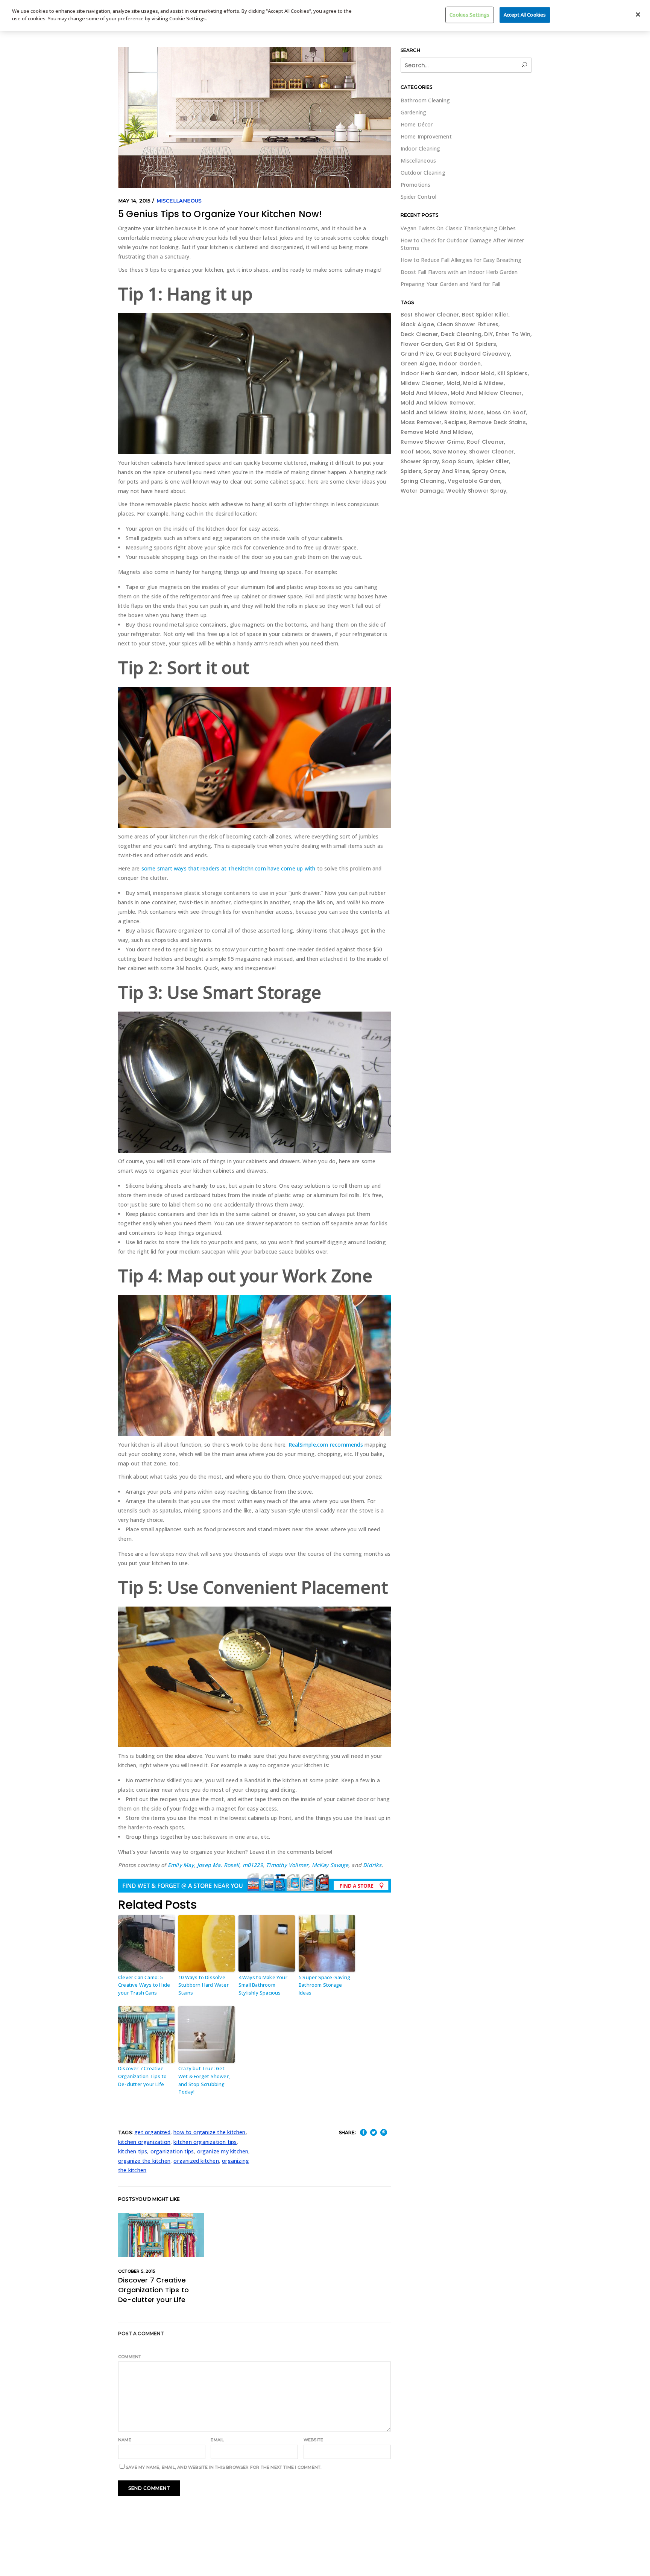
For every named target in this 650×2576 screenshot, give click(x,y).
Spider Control (419, 197)
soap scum (457, 461)
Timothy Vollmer (287, 1865)
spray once (488, 471)
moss (476, 412)
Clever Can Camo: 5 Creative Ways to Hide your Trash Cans (144, 1985)
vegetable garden (474, 481)
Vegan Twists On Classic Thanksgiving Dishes (458, 228)
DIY (488, 334)
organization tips (172, 2151)
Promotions (416, 185)
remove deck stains (497, 422)
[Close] (638, 15)
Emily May (181, 1865)
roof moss (415, 452)
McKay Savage (330, 1865)
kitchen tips (133, 2151)
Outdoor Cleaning (423, 173)
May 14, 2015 (134, 201)
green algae (418, 364)
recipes (455, 422)
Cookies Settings (469, 15)
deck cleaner (419, 334)
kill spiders (512, 373)
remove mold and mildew (436, 432)
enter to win (513, 334)
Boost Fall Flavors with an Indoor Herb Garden (459, 272)
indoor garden (460, 364)
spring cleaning (423, 481)
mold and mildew (424, 393)
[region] (325, 15)
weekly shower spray (476, 491)
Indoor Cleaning (421, 148)
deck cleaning (461, 334)
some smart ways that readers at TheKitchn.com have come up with (229, 868)
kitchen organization (144, 2142)
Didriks (372, 1865)
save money (450, 452)
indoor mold (478, 373)
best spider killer (485, 315)
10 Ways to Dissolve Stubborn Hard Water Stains (204, 1985)
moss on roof (506, 412)
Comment (130, 2357)
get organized (152, 2132)
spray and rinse (446, 471)
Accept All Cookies (525, 15)
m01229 (253, 1865)
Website (313, 2440)
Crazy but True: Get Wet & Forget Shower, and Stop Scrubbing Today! (204, 2080)
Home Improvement (426, 136)
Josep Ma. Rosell (218, 1865)
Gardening (414, 112)
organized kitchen (196, 2161)
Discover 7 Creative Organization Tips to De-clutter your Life (142, 2076)
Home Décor (417, 124)
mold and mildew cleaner (486, 393)
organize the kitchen (144, 2161)
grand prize (417, 354)
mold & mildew (483, 383)
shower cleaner (491, 452)
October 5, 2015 (137, 2271)
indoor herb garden (429, 373)
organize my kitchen (223, 2151)
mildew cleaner (422, 383)
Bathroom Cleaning (425, 100)
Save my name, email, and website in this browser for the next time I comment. (223, 2467)
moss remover (421, 422)
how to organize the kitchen (209, 2132)
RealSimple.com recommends (326, 1445)
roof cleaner (485, 442)
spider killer (493, 461)
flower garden (421, 344)
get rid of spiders (471, 344)
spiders (411, 471)
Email (217, 2440)
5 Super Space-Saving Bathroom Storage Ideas (324, 1985)
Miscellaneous (179, 201)
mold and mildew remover (438, 403)
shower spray (420, 461)
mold (453, 383)
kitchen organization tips (205, 2142)
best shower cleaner (430, 315)
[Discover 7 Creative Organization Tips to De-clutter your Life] (161, 2235)
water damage (422, 491)
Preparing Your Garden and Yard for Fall (451, 284)
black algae (417, 324)
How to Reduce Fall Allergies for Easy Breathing (461, 260)
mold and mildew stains (434, 412)
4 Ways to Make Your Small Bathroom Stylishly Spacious (263, 1985)
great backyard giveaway (473, 354)
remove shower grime (432, 442)
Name (125, 2440)
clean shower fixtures (468, 324)
